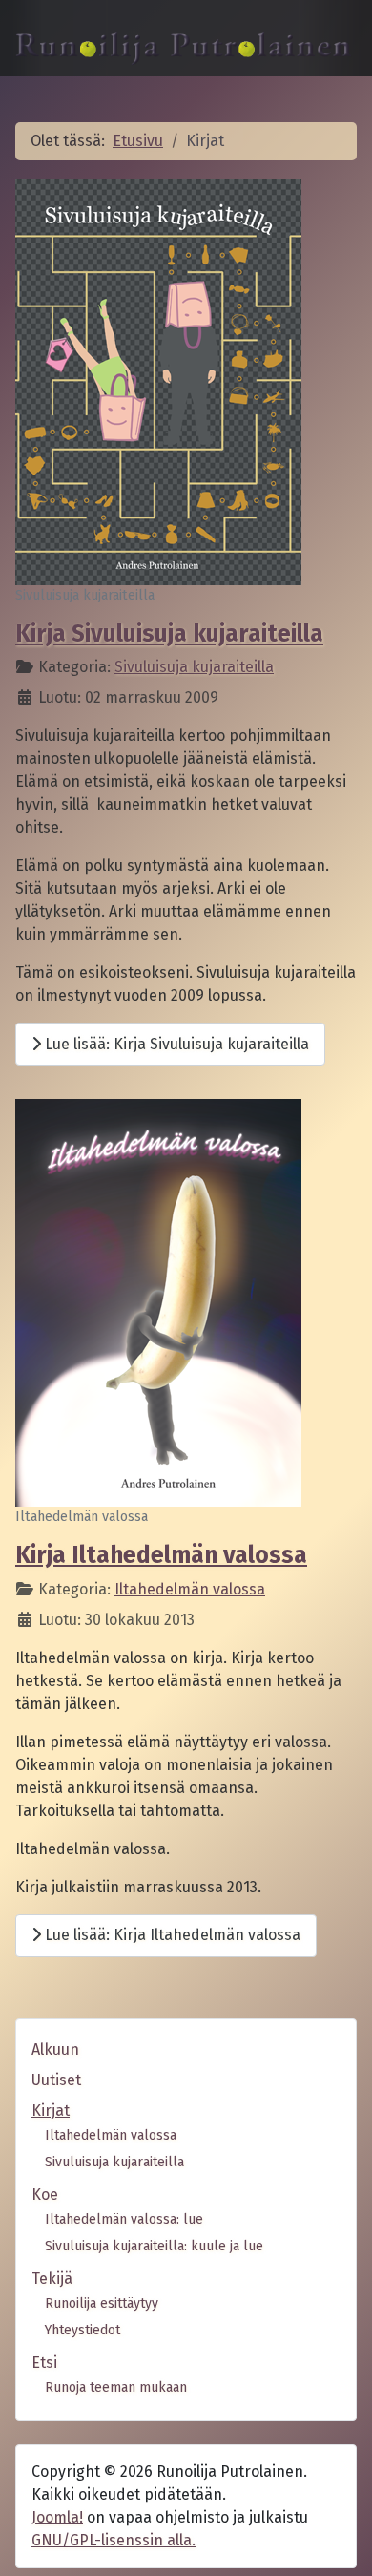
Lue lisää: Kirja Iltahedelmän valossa (171, 1935)
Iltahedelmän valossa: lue (124, 2219)
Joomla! (57, 2517)
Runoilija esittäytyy (102, 2303)
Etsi (44, 2363)
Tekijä (52, 2279)
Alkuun (55, 2049)
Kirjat (51, 2111)
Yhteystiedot (83, 2330)
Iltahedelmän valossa (190, 1589)
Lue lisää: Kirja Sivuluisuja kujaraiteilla (175, 1044)
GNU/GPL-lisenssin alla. (114, 2540)
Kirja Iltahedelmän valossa (161, 1555)
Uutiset (56, 2080)
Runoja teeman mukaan (116, 2387)
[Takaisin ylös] (339, 2541)
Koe (45, 2195)
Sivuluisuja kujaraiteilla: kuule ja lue (154, 2246)
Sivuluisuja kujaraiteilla (194, 667)
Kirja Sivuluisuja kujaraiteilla (169, 634)
